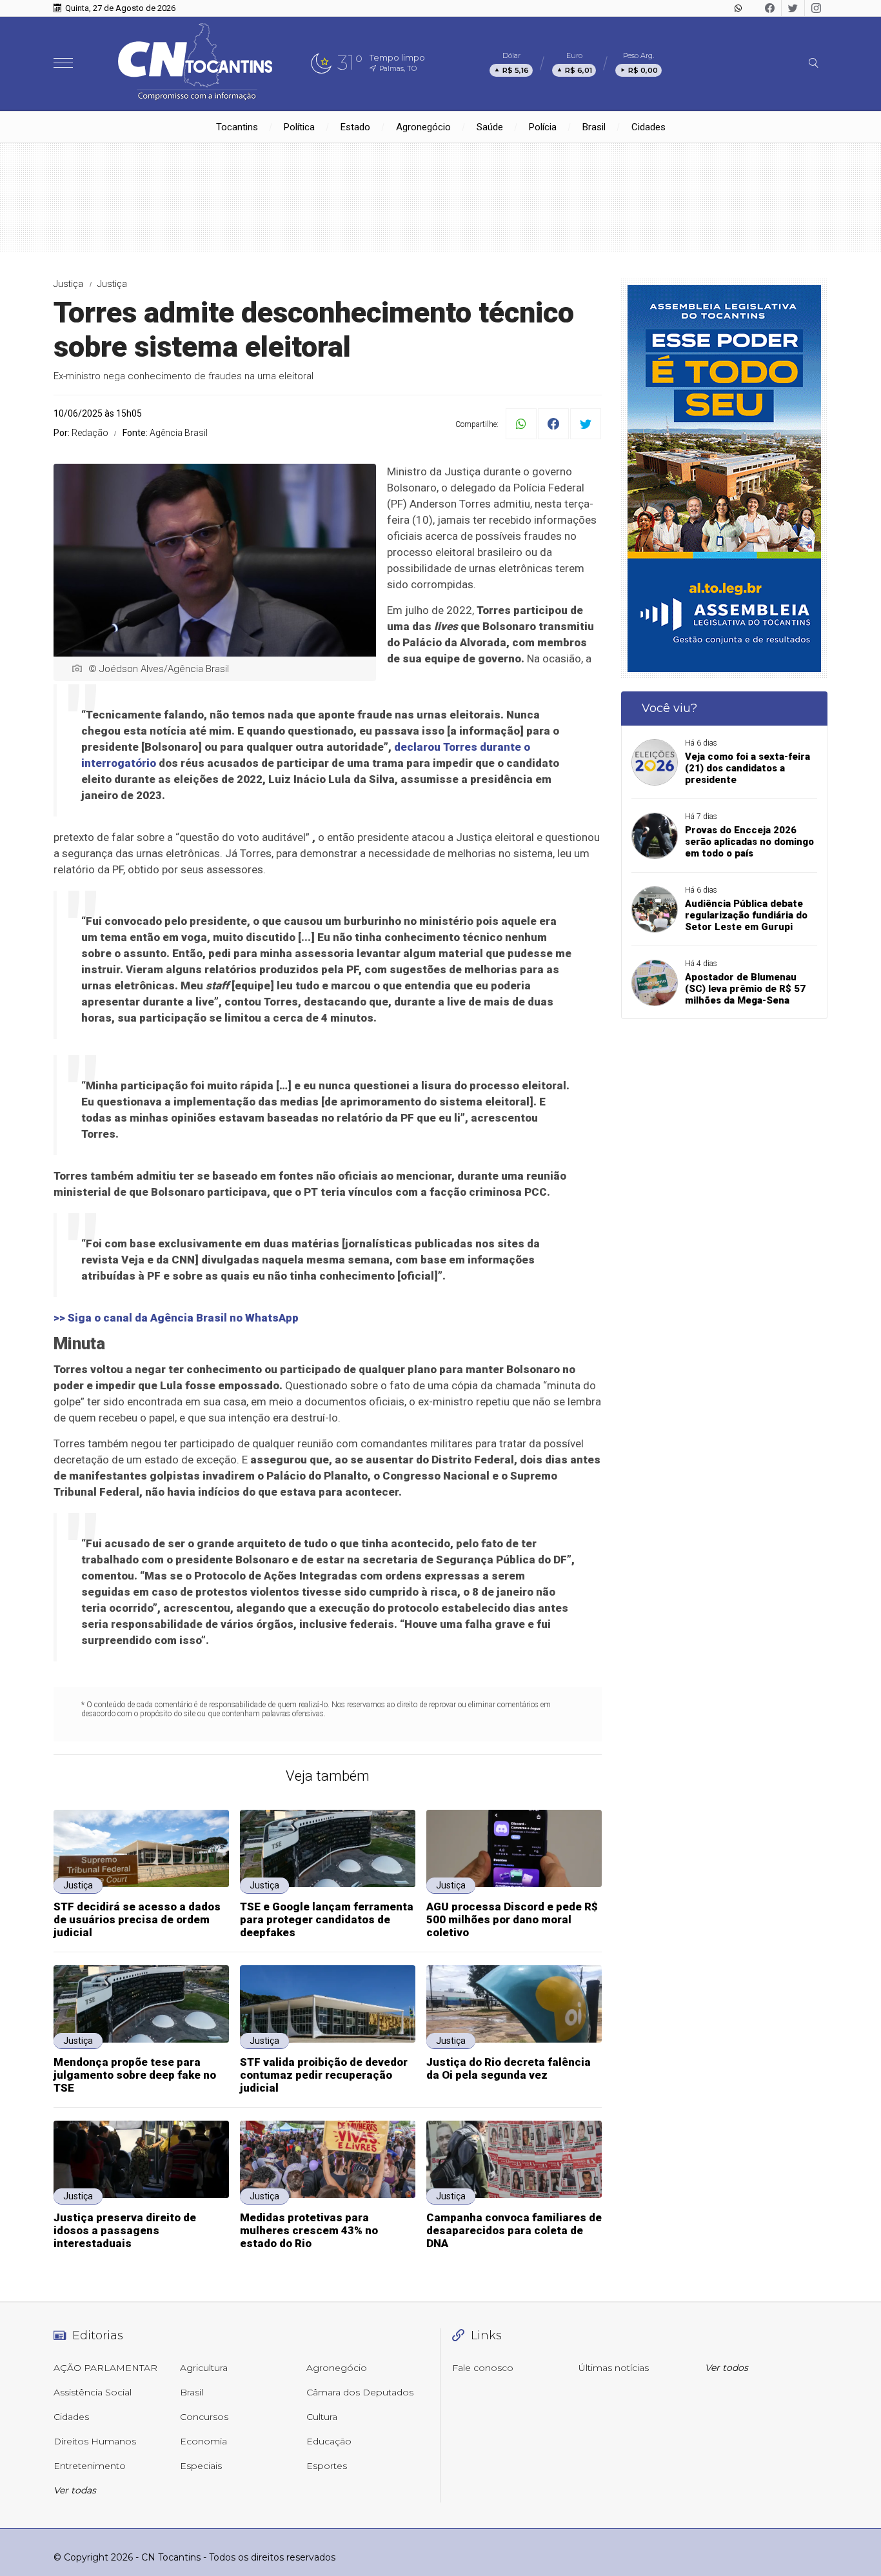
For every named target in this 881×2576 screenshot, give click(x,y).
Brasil (594, 127)
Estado (355, 127)
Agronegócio (423, 127)
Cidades (648, 127)
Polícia (543, 127)
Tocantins (237, 127)
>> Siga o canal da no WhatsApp (176, 1318)
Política (299, 127)
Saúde (490, 127)
